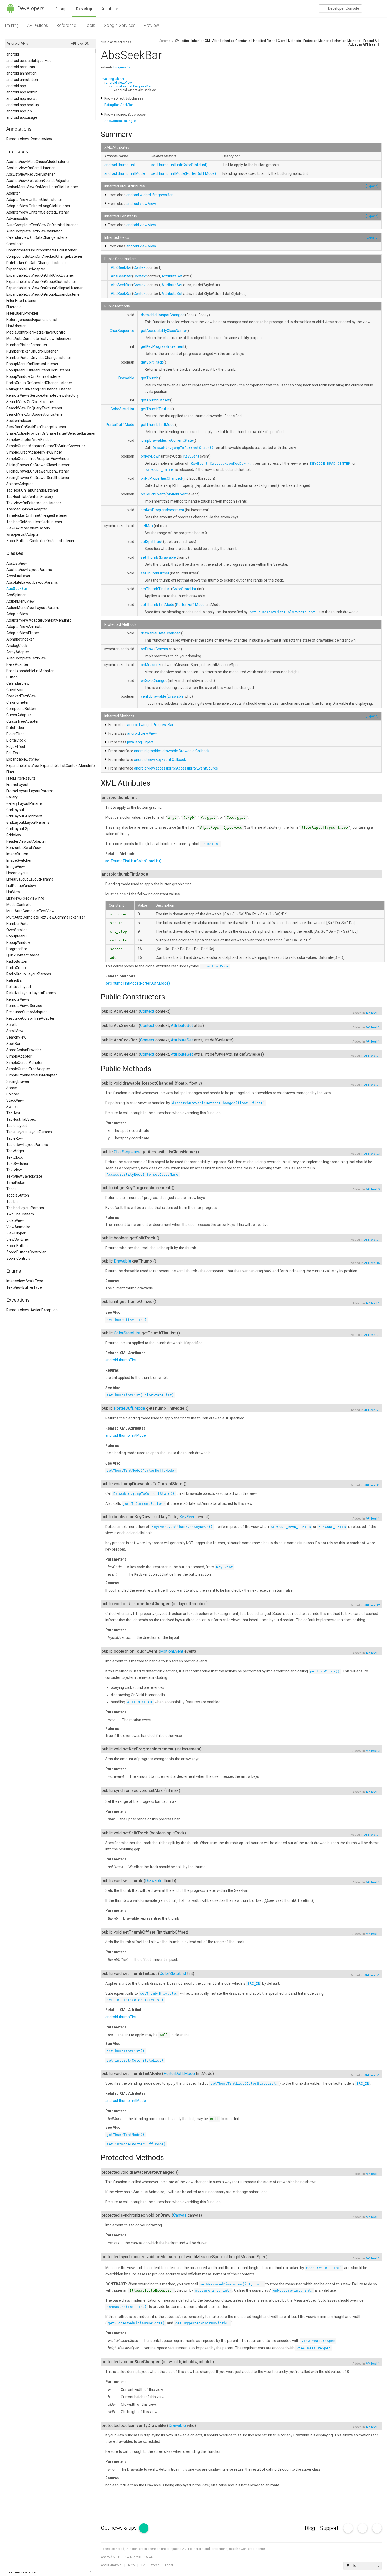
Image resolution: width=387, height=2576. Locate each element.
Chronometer (18, 702)
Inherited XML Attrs (205, 41)
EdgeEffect (16, 747)
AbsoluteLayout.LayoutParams (32, 582)
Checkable (15, 244)
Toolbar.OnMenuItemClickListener (34, 522)
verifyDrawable (153, 696)
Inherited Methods (347, 41)
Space (12, 1088)
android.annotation (22, 80)
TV (143, 2565)
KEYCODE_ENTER (160, 470)
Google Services (120, 25)
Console (344, 8)
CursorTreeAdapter (23, 721)
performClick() (325, 1671)
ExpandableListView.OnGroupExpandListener (44, 294)
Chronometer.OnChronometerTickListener (41, 250)
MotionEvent (177, 494)
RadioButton (17, 961)
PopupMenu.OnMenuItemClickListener (38, 370)
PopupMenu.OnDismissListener (32, 364)
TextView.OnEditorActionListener (34, 503)
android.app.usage (22, 117)
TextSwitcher (17, 1164)
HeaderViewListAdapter (26, 841)
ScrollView (15, 1031)
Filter (10, 772)
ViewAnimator (18, 1227)
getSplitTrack (152, 362)
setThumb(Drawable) (159, 1994)
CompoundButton (21, 709)
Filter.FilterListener (21, 301)
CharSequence (122, 331)
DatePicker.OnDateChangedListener (36, 263)
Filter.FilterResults (21, 778)
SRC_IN (254, 1984)
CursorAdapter (19, 715)
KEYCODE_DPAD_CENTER (330, 463)
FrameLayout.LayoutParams (30, 791)
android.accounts (21, 67)
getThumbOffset (155, 400)
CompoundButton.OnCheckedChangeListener (44, 256)
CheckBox (15, 690)
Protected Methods (317, 41)
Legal (169, 2565)
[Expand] (372, 186)
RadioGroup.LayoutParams (29, 974)
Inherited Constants (236, 41)
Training (11, 25)
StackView (15, 1100)
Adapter (13, 193)
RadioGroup (16, 968)
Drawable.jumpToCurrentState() (183, 448)
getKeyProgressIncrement (163, 346)
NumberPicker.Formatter (27, 345)
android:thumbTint (120, 165)
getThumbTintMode (158, 425)
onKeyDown (151, 456)
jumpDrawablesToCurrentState (167, 440)
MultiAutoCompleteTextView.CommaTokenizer (46, 917)
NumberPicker (18, 924)
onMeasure (150, 665)
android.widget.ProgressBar (131, 86)
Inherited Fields (264, 41)
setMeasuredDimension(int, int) (232, 2284)
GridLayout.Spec (20, 829)
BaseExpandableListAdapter (30, 671)
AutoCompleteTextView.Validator (34, 231)
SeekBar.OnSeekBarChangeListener (36, 427)
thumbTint (211, 844)
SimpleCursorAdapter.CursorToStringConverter (46, 446)
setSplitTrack (152, 542)
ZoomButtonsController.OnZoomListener (40, 541)
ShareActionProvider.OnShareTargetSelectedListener (51, 433)
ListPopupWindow (21, 886)
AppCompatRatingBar (121, 121)
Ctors (282, 41)
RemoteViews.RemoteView (29, 139)
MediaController (20, 905)
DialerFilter (15, 734)
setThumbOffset (155, 573)
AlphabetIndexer (20, 639)
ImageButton (17, 854)
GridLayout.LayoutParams (28, 822)
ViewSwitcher (18, 1239)
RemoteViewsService (24, 1006)
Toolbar (13, 1202)
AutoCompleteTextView (26, 658)
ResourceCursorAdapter (27, 1012)
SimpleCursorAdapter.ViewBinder (34, 452)
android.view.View (119, 83)
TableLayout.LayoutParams (29, 1132)
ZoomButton (17, 1246)
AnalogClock (17, 646)
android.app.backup (23, 105)
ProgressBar (17, 949)
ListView (13, 892)
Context (140, 267)
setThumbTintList (156, 589)
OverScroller (17, 930)
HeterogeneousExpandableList (32, 320)
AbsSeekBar (17, 589)
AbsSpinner (16, 595)
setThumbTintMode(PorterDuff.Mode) (184, 173)
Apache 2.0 (178, 2549)
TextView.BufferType (24, 1287)
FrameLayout (17, 785)
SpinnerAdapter (20, 484)
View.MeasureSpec (318, 2341)
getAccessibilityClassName (163, 331)
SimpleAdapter (19, 1056)
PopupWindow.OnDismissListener (34, 376)
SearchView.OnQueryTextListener (34, 408)
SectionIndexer (19, 421)
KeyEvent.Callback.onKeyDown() (221, 463)
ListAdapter (16, 326)
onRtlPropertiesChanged (161, 478)
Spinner (13, 1094)
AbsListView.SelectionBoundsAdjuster (38, 181)
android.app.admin (22, 92)
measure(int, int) (324, 2268)
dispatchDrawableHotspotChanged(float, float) (219, 1103)
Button (12, 677)
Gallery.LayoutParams (24, 803)
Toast (11, 1189)
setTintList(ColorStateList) (135, 2000)
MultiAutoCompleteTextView (30, 911)
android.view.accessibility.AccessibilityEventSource (176, 768)
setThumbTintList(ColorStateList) (179, 165)
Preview (151, 25)
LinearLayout (17, 873)
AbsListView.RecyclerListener (31, 174)
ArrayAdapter (18, 652)
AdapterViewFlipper (23, 633)
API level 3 (373, 1190)
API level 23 (372, 1154)
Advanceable (17, 219)
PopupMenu (16, 936)
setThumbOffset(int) (127, 1320)
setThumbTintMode (158, 605)
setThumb (150, 557)
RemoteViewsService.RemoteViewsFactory (43, 395)
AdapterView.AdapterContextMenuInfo (39, 620)
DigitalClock (16, 740)
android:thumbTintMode (125, 173)
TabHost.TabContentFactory (30, 497)
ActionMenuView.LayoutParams (33, 608)
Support (329, 2528)
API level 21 (372, 1056)
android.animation (21, 73)
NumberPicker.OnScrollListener (32, 351)
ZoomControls (18, 1258)
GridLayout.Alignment (24, 816)
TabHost (13, 1113)
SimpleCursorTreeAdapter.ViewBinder (38, 459)
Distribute (109, 9)
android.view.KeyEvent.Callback (160, 760)
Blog (310, 2528)
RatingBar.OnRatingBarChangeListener (39, 389)
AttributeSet (172, 276)
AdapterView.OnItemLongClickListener (38, 206)
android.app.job (19, 111)
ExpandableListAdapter (26, 269)
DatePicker (15, 728)
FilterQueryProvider (22, 313)
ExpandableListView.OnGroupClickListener (41, 282)
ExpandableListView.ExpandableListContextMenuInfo (51, 766)
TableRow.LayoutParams (27, 1145)
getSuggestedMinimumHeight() (136, 2323)
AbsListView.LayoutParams (29, 570)
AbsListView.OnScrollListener (31, 168)
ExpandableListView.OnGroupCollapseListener (44, 288)
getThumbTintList (156, 409)
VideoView (15, 1220)
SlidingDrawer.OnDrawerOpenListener (38, 471)
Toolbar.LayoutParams (25, 1208)
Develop (84, 9)
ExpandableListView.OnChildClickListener (40, 275)
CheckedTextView (21, 696)
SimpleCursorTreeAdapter (28, 1069)
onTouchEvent (153, 494)
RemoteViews (18, 999)
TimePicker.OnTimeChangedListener (37, 515)
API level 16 (372, 1263)
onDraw (147, 649)
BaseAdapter (17, 664)
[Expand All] (371, 41)
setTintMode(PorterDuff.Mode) (136, 2144)
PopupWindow (18, 942)
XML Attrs (182, 41)
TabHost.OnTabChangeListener (32, 490)
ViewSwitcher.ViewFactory (28, 528)
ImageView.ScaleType (25, 1281)
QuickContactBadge (23, 955)
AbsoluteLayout (19, 576)
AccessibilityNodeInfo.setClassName (142, 1175)
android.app (16, 86)
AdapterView (17, 614)
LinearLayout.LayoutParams (30, 879)
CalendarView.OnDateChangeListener (38, 237)
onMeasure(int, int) (293, 2290)
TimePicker (16, 1183)
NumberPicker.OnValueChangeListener (39, 358)
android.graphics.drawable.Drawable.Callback (172, 751)
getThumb (150, 378)
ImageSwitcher (19, 860)
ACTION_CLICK (140, 1702)
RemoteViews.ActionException (32, 1310)
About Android (111, 2565)
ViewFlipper (16, 1233)
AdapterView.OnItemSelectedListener (38, 212)
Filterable (14, 307)
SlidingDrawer (18, 1081)
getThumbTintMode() (126, 2135)
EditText (13, 753)
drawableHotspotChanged (163, 315)
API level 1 (371, 44)
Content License (253, 2549)
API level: (78, 44)
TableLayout (17, 1126)
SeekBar (13, 1044)
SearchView (16, 1037)
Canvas (162, 649)
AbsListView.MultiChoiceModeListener (38, 162)
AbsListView (17, 563)
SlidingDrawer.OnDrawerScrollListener (38, 478)
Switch (12, 1107)
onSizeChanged (154, 681)
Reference (66, 25)
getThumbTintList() (126, 2051)
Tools (90, 25)
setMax (147, 526)
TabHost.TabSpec (21, 1119)
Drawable (126, 378)
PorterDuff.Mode (120, 425)
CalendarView (18, 683)
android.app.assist (21, 98)
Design (61, 9)
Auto (131, 2565)
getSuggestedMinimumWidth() (203, 2323)
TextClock (14, 1157)
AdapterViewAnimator (25, 627)
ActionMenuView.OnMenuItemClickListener (42, 187)
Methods (294, 41)
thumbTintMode (215, 966)
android (13, 54)
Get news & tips (119, 2528)
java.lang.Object (113, 79)
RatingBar (15, 980)
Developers (30, 8)
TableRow (15, 1138)
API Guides (38, 25)
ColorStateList (122, 409)
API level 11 (372, 1485)
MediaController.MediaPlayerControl (36, 332)
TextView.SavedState (24, 1176)
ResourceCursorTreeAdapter (30, 1018)
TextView (14, 1170)
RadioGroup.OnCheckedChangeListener (39, 383)
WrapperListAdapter (23, 534)
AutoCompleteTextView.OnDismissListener (42, 225)
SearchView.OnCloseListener (30, 402)
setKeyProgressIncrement (163, 510)
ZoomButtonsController (26, 1252)
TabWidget (15, 1151)
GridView (14, 835)
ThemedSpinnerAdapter (27, 509)
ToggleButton (18, 1195)
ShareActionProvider (24, 1050)
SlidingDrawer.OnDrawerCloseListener (38, 465)
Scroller (13, 1025)
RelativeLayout (19, 987)
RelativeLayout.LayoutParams (31, 993)
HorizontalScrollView (24, 848)
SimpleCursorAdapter (24, 1063)
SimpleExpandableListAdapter (32, 1075)
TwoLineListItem (20, 1214)
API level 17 (372, 1605)
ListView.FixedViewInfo (25, 898)
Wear (155, 2565)
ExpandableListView (23, 759)
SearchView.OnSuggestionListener (35, 414)
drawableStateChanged (161, 633)
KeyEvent (191, 456)
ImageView (16, 867)
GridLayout (15, 810)
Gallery (12, 797)
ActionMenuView (21, 601)
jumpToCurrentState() (144, 1504)
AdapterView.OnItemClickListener (34, 200)
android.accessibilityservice (29, 61)
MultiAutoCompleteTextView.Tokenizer (39, 339)
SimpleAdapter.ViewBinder (29, 440)
